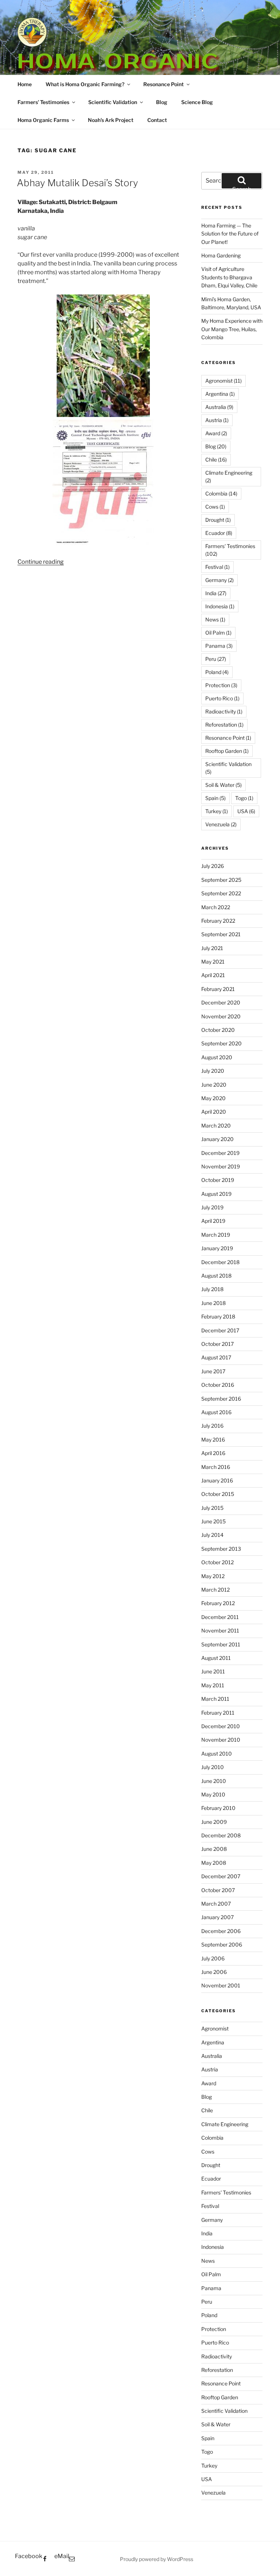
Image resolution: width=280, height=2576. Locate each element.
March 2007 (216, 1904)
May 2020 (213, 1098)
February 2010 (218, 1808)
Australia (219, 407)
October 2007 (218, 1890)
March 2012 (215, 1590)
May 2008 (214, 1863)
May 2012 (213, 1576)
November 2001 (221, 1985)
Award (216, 433)
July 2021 (212, 948)
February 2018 (218, 1316)
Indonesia (220, 606)
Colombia (221, 493)
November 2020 (221, 1016)
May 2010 (213, 1794)
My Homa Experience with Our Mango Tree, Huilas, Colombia (232, 329)
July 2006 (213, 1958)
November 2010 (221, 1740)
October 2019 (218, 1180)
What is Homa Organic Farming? (85, 84)
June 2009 (214, 1822)
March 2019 (216, 1235)
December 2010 (221, 1726)
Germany (219, 580)
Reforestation (224, 725)
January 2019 (217, 1248)
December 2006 (221, 1931)
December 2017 (220, 1330)
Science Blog (197, 102)
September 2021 (221, 934)
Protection (221, 685)
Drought (218, 520)
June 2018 (213, 1303)
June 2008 (214, 1849)
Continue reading (41, 562)
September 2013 (221, 1549)
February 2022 (218, 921)
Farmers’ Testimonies (43, 102)
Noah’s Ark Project (111, 120)
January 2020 (217, 1139)
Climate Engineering (229, 476)
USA (246, 811)
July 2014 (212, 1535)
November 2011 (220, 1630)
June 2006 (214, 1972)
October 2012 (217, 1562)
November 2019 (221, 1166)
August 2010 (217, 1754)
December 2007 (221, 1876)
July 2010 (213, 1767)
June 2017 (213, 1371)
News (215, 619)
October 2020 (218, 1030)
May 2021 (213, 962)
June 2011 (213, 1671)
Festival (217, 567)
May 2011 (213, 1685)
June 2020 (214, 1085)
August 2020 (217, 1057)
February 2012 (218, 1603)
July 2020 (213, 1071)
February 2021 (218, 989)
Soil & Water (223, 785)
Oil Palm (218, 633)
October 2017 (217, 1344)
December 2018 (220, 1262)
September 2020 (221, 1043)
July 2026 (213, 866)
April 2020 (214, 1112)
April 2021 (213, 975)
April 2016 (213, 1453)
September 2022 (221, 893)
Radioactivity (224, 711)
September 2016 (221, 1399)
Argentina (220, 394)
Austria (217, 420)
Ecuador (219, 533)
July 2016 (212, 1426)
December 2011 (220, 1617)
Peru (216, 659)
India (216, 593)
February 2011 (218, 1713)
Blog (162, 102)
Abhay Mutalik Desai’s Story (77, 183)
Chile (216, 460)
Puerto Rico (222, 698)
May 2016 (213, 1440)
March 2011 (215, 1699)
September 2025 (221, 880)
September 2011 (221, 1644)
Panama (219, 646)
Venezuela (221, 824)
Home (25, 84)
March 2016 (216, 1467)
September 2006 (222, 1945)
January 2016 (217, 1480)
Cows (215, 507)
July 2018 (212, 1289)
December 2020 (221, 1002)
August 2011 (216, 1658)
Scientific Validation (113, 102)
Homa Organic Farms (43, 120)
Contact (157, 120)
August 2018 (216, 1276)
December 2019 (220, 1153)
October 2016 (218, 1385)
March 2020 (216, 1126)
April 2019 (213, 1221)
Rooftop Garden (227, 751)
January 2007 (217, 1917)
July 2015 (212, 1508)
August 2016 (216, 1412)
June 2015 (213, 1521)
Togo (244, 798)
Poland (217, 672)
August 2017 (216, 1357)
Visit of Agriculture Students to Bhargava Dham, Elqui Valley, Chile (229, 277)
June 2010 (214, 1781)
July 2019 (212, 1207)
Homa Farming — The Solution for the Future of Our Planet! (230, 234)
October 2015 (218, 1494)
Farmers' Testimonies (230, 550)
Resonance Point (164, 84)
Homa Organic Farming (118, 74)
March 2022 (216, 907)
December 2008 (221, 1835)
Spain (215, 798)
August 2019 (216, 1194)
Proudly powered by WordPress (157, 2559)
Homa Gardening (221, 255)
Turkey (217, 811)
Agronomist (223, 381)
